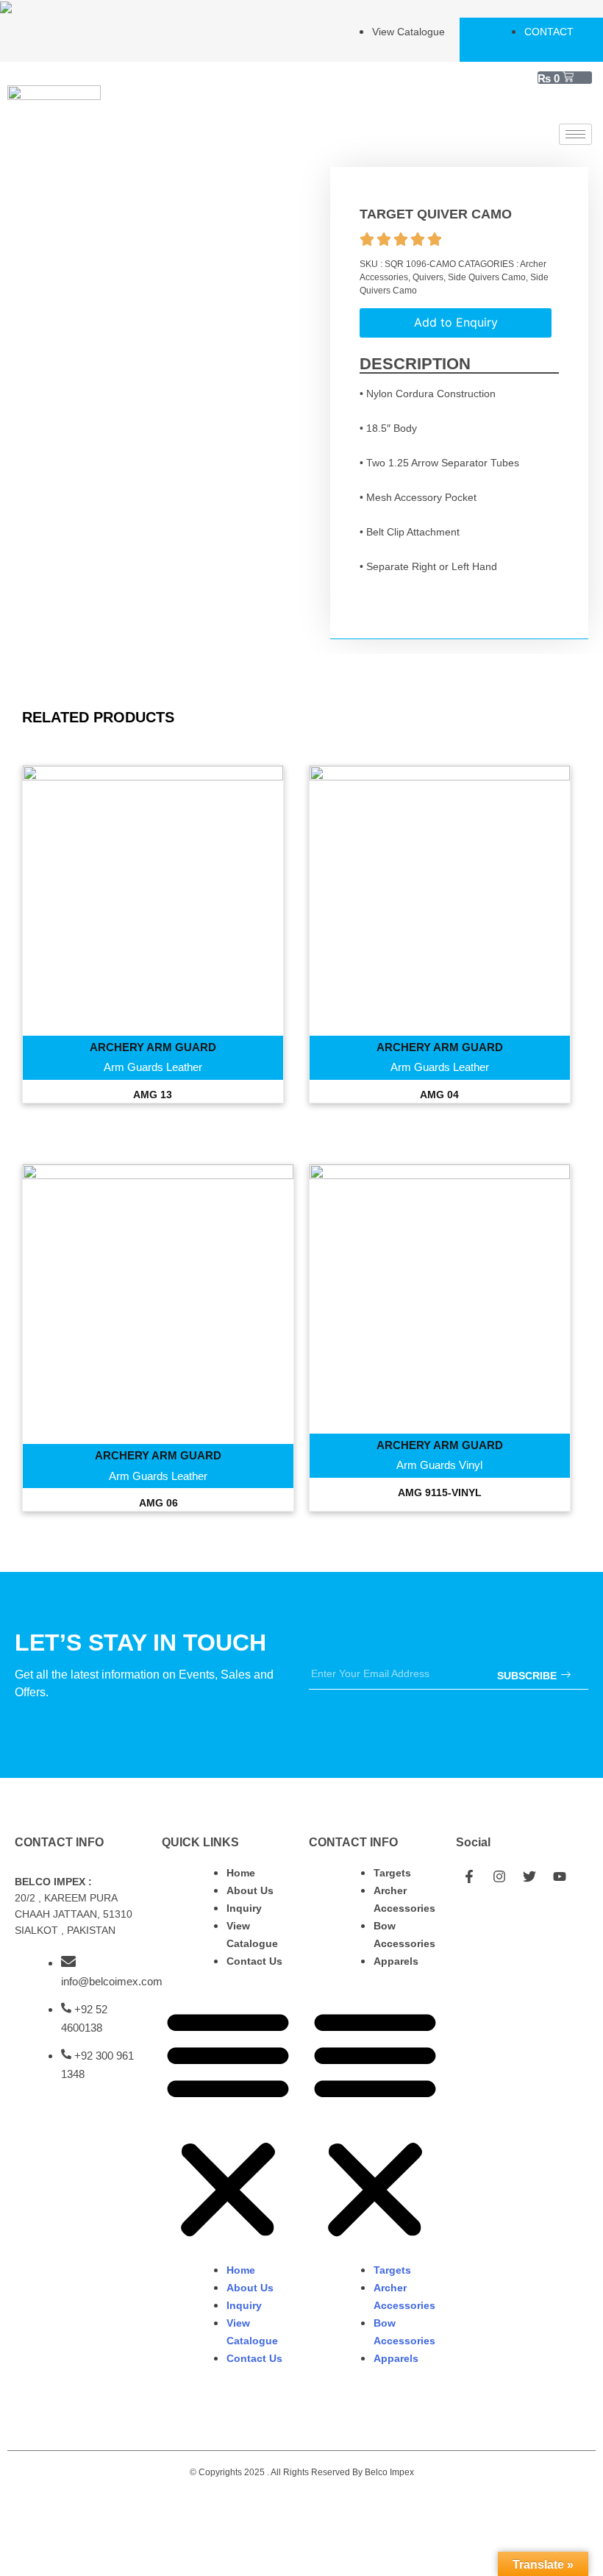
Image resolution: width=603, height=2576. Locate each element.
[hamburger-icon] (575, 134)
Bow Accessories (404, 1935)
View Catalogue (252, 1935)
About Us (250, 1890)
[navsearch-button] (574, 105)
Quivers (428, 277)
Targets (392, 1873)
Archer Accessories (404, 1899)
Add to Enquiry (456, 322)
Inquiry (244, 1908)
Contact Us (254, 1961)
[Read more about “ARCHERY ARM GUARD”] (153, 921)
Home (241, 1873)
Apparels (396, 1961)
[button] (228, 2124)
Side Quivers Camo (487, 277)
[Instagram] (499, 1876)
